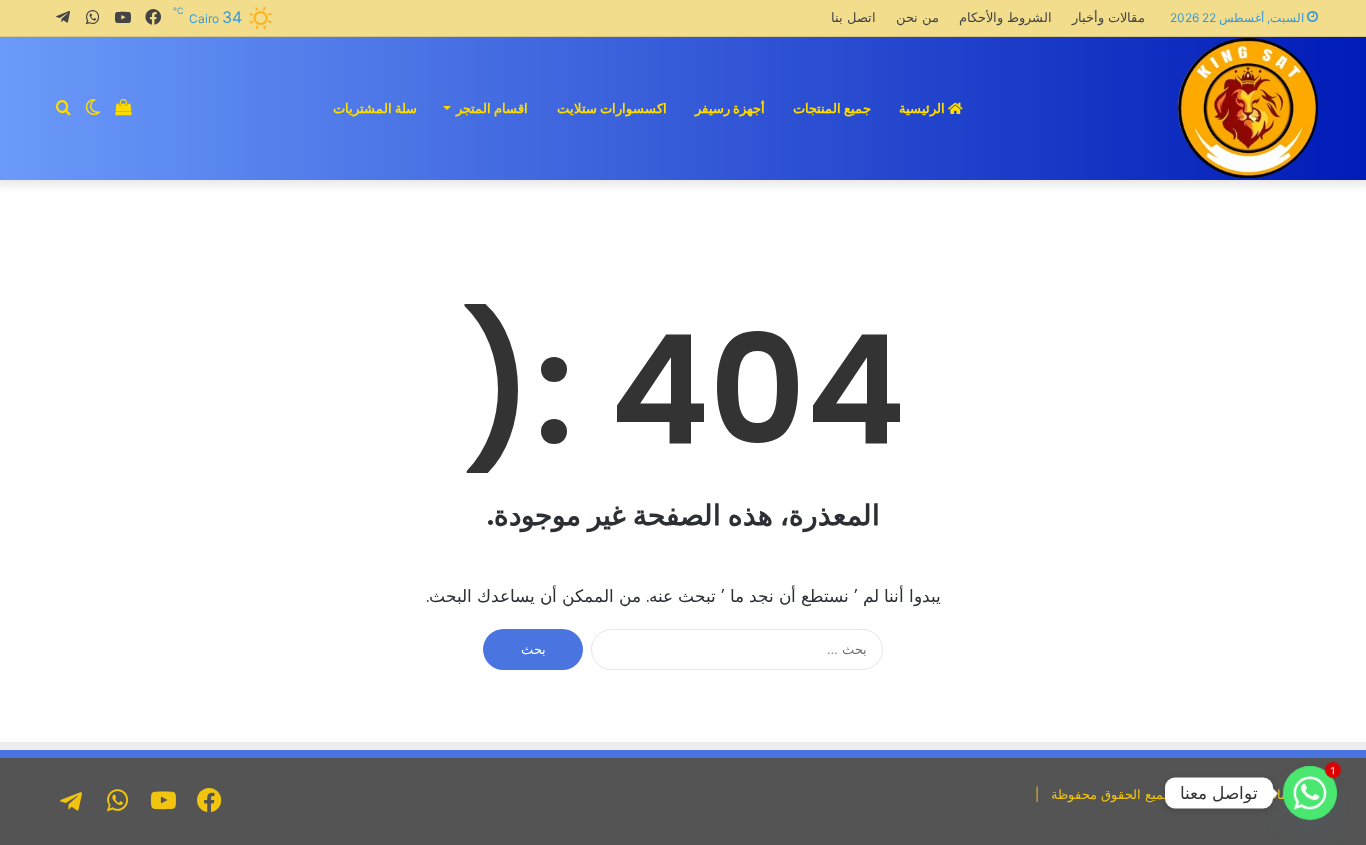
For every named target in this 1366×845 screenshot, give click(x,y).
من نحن (917, 17)
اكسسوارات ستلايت (612, 108)
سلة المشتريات (375, 108)
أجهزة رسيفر (730, 108)
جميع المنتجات (832, 108)
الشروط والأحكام (1005, 17)
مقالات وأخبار (1108, 17)
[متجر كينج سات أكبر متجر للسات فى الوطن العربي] (1248, 108)
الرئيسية (923, 108)
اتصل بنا (853, 17)
